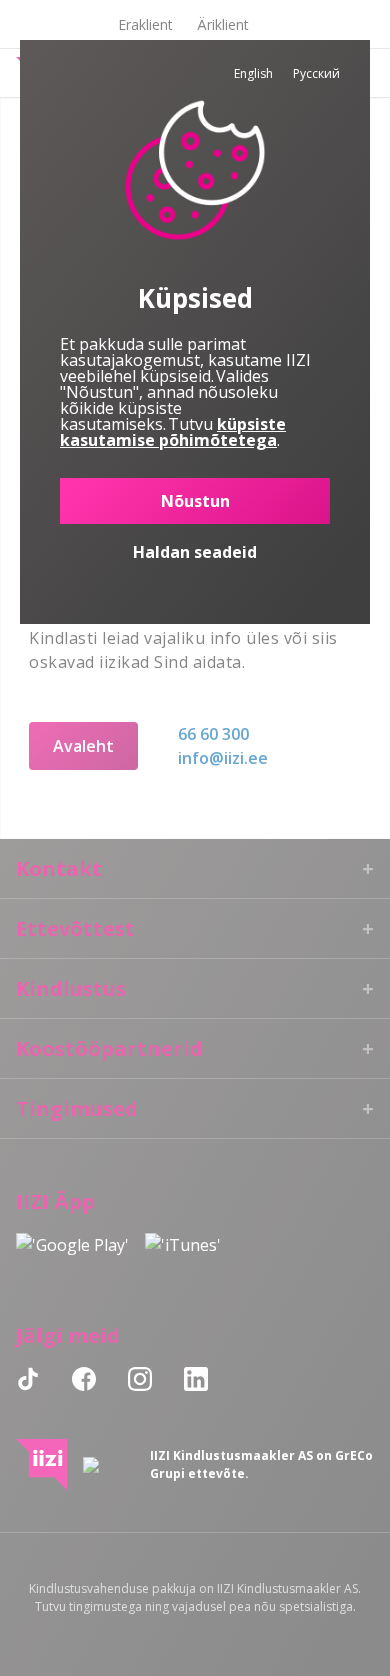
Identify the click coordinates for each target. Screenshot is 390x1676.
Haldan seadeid (195, 552)
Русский (316, 73)
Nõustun (195, 501)
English (253, 73)
